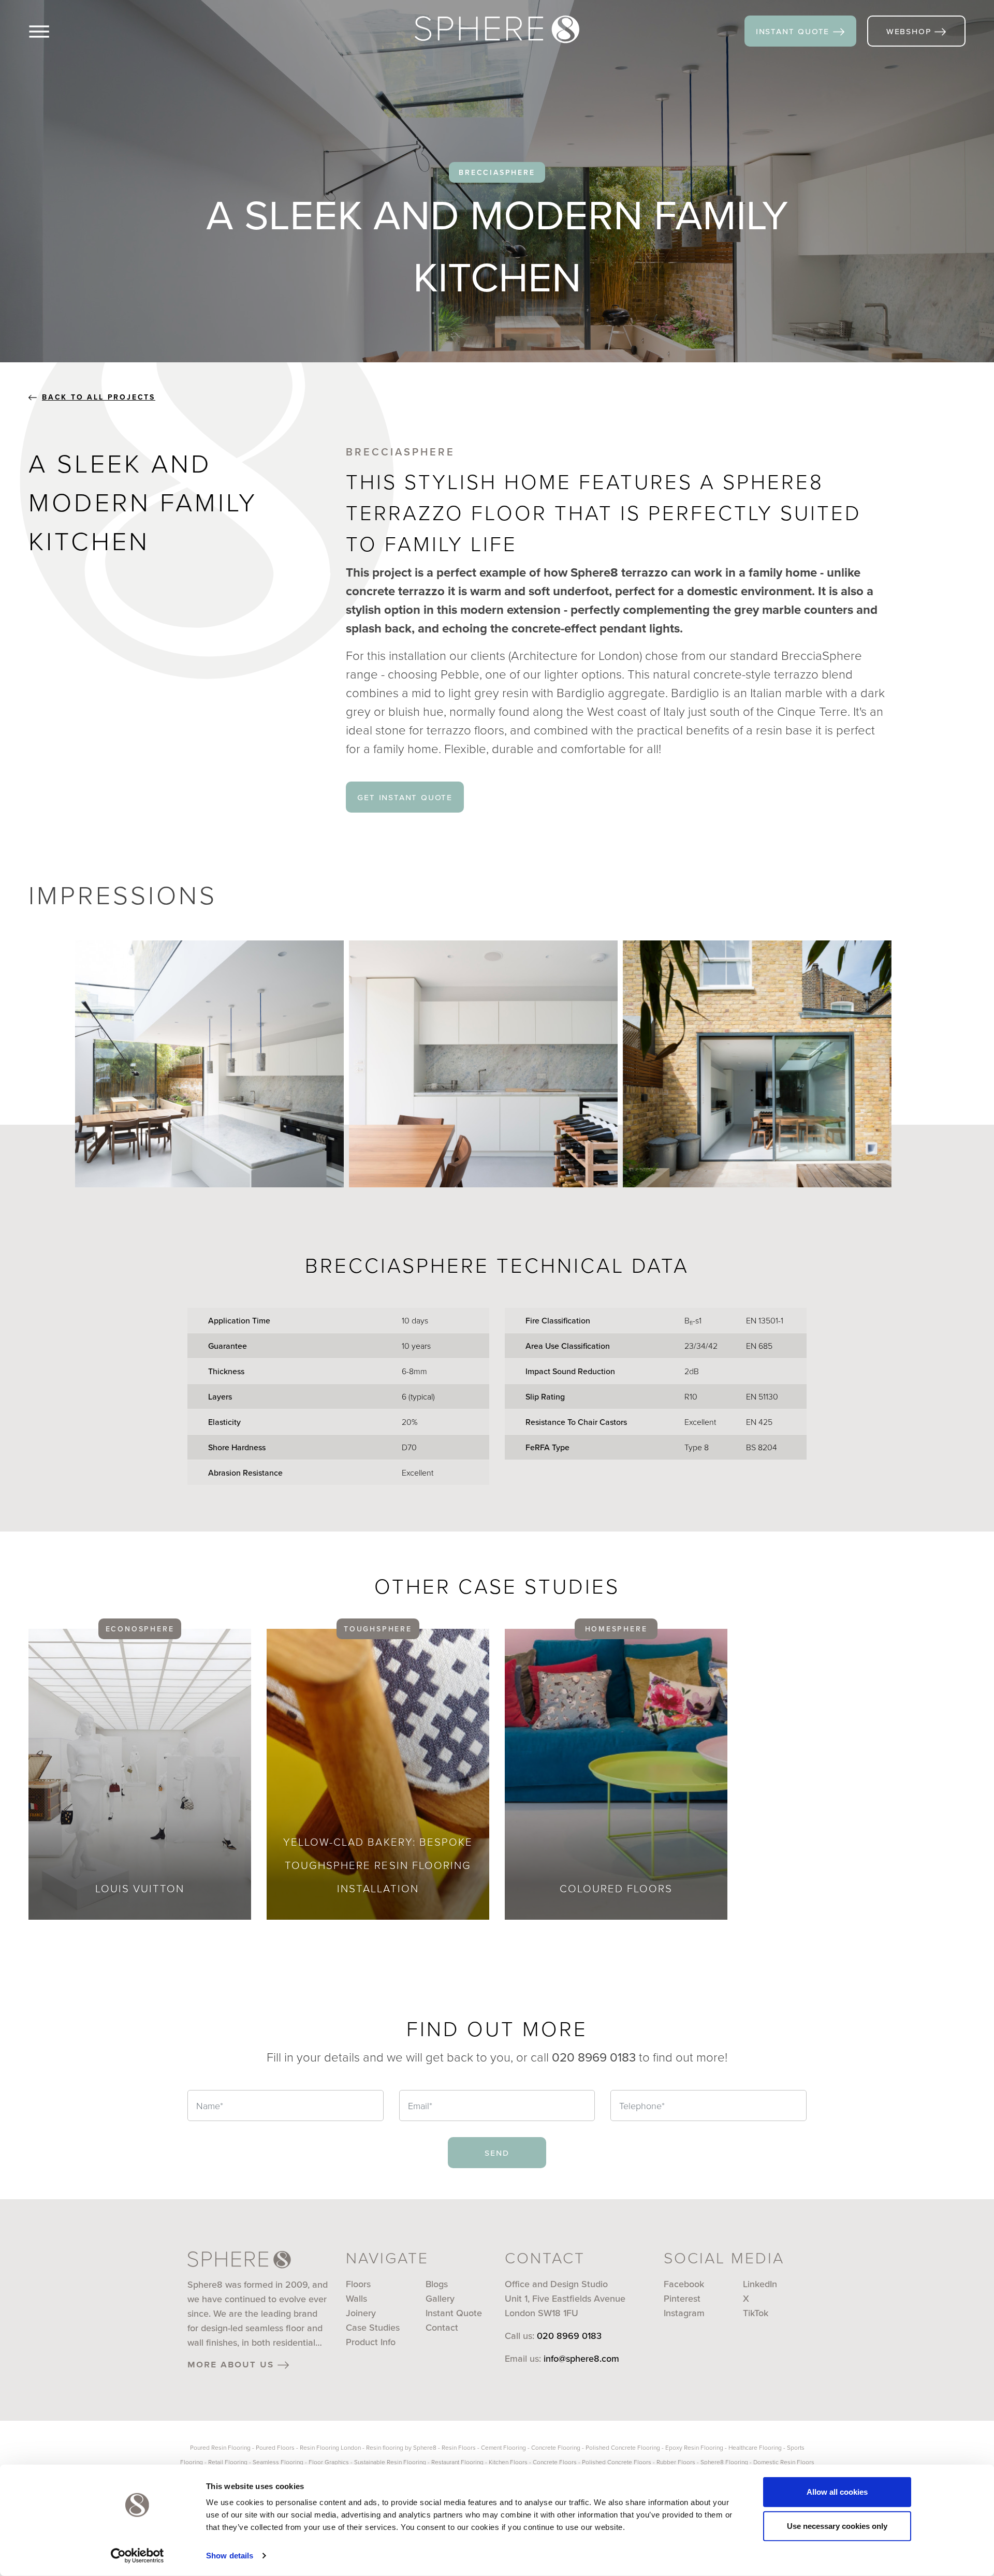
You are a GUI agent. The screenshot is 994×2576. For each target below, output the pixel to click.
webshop (910, 31)
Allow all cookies (837, 2492)
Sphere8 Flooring (724, 2462)
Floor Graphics (329, 2462)
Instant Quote (454, 2313)
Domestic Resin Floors (784, 2462)
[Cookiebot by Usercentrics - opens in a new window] (137, 2556)
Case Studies (373, 2327)
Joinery (361, 2313)
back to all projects (99, 397)
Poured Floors (275, 2447)
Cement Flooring (503, 2447)
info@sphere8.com (581, 2358)
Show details (230, 2556)
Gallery (440, 2298)
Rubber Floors (676, 2462)
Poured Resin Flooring (220, 2447)
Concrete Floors (555, 2462)
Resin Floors (459, 2447)
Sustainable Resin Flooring (390, 2462)
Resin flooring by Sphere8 (401, 2447)
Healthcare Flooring (755, 2447)
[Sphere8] (497, 30)
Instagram (684, 2313)
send (497, 2152)
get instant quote (405, 797)
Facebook (684, 2284)
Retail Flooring (228, 2462)
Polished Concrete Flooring (623, 2447)
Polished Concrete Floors (617, 2462)
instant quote (794, 31)
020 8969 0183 (569, 2336)
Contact (442, 2327)
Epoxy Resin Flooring (694, 2447)
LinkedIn (760, 2284)
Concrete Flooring (556, 2447)
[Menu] (56, 31)
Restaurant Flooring (457, 2462)
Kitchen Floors (508, 2462)
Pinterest (682, 2298)
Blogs (437, 2284)
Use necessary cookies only (837, 2526)
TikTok (756, 2313)
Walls (356, 2298)
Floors (358, 2284)
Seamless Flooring (278, 2462)
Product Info (371, 2342)
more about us (232, 2364)
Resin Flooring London (330, 2447)
